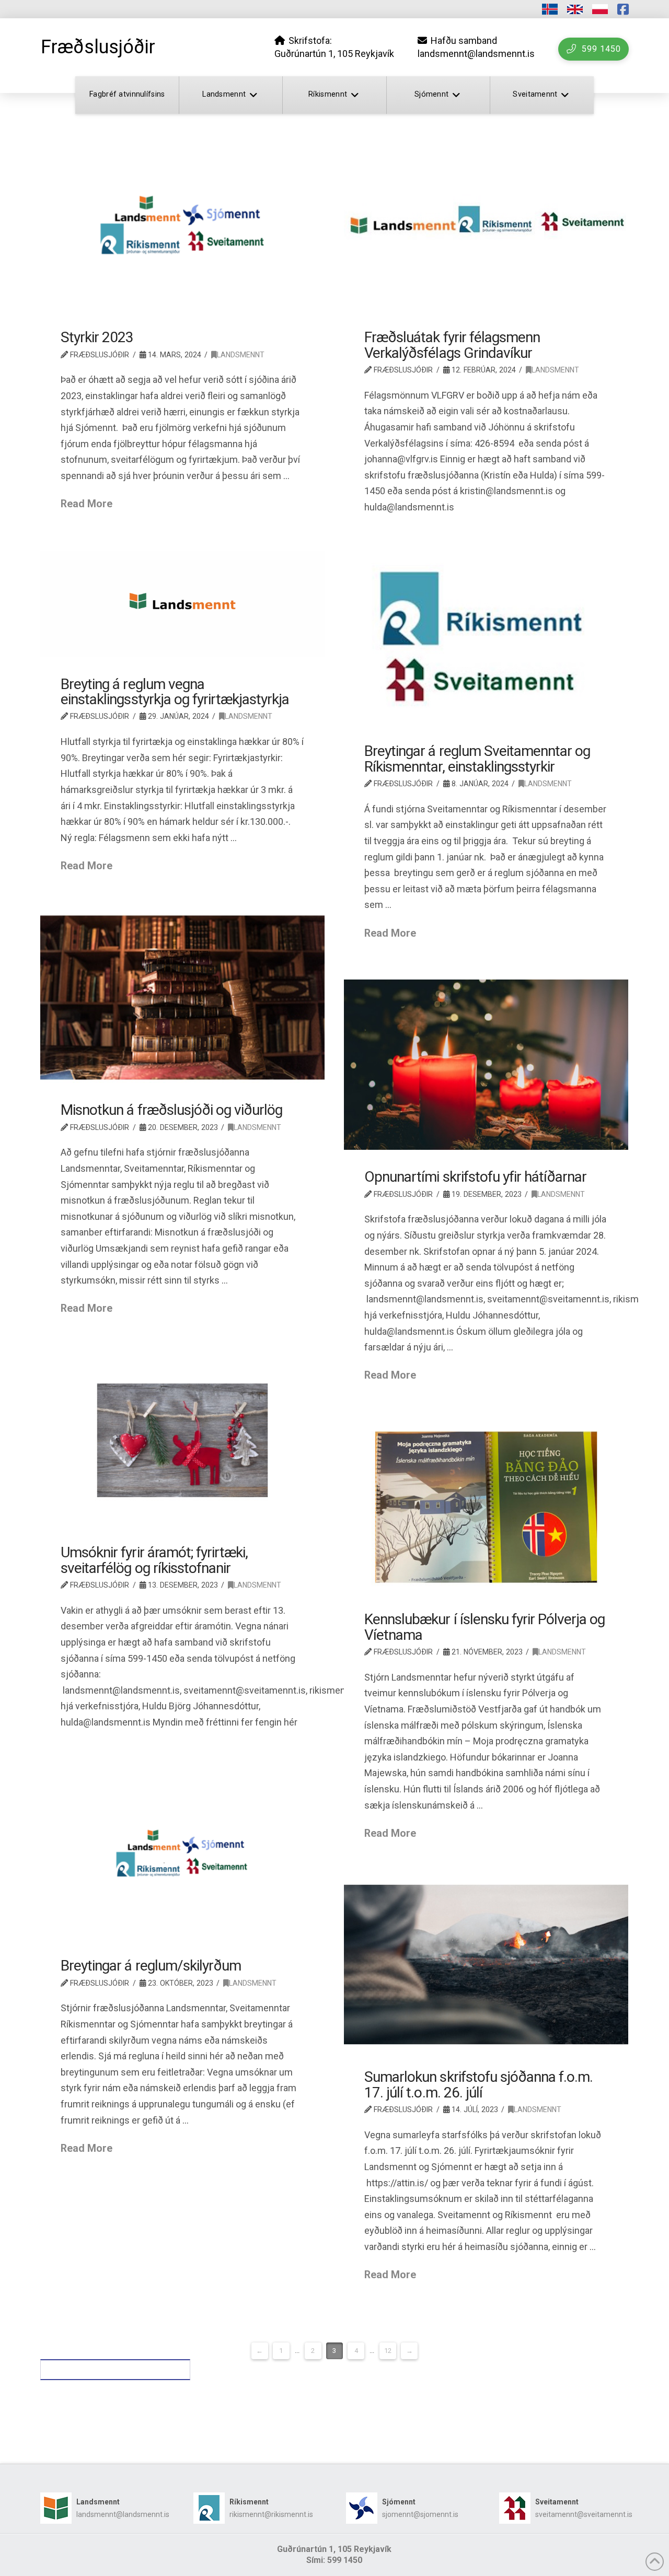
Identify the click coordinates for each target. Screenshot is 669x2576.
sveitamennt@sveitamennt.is (584, 2514)
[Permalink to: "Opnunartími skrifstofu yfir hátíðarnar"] (486, 1065)
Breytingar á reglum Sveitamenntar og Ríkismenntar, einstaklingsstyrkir (477, 759)
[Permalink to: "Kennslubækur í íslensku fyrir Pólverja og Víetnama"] (486, 1507)
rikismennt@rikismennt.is (271, 2514)
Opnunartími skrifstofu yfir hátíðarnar (475, 1177)
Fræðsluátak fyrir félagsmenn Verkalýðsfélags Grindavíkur (452, 345)
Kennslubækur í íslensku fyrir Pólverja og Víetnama (485, 1627)
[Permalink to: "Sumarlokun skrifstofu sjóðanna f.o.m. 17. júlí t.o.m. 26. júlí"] (486, 1965)
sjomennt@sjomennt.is (420, 2514)
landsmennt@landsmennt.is (123, 2514)
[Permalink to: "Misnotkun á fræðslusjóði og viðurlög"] (183, 998)
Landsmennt (241, 355)
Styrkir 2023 (97, 337)
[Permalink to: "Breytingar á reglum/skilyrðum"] (183, 1854)
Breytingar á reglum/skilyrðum (151, 1966)
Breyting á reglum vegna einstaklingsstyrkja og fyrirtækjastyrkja (175, 692)
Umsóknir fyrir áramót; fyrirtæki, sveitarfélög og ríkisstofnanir (154, 1560)
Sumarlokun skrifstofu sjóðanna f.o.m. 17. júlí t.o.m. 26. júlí (478, 2084)
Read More (86, 504)
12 (388, 2351)
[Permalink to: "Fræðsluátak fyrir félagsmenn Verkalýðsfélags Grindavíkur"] (486, 225)
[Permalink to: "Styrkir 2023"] (183, 225)
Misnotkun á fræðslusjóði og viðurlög (171, 1110)
